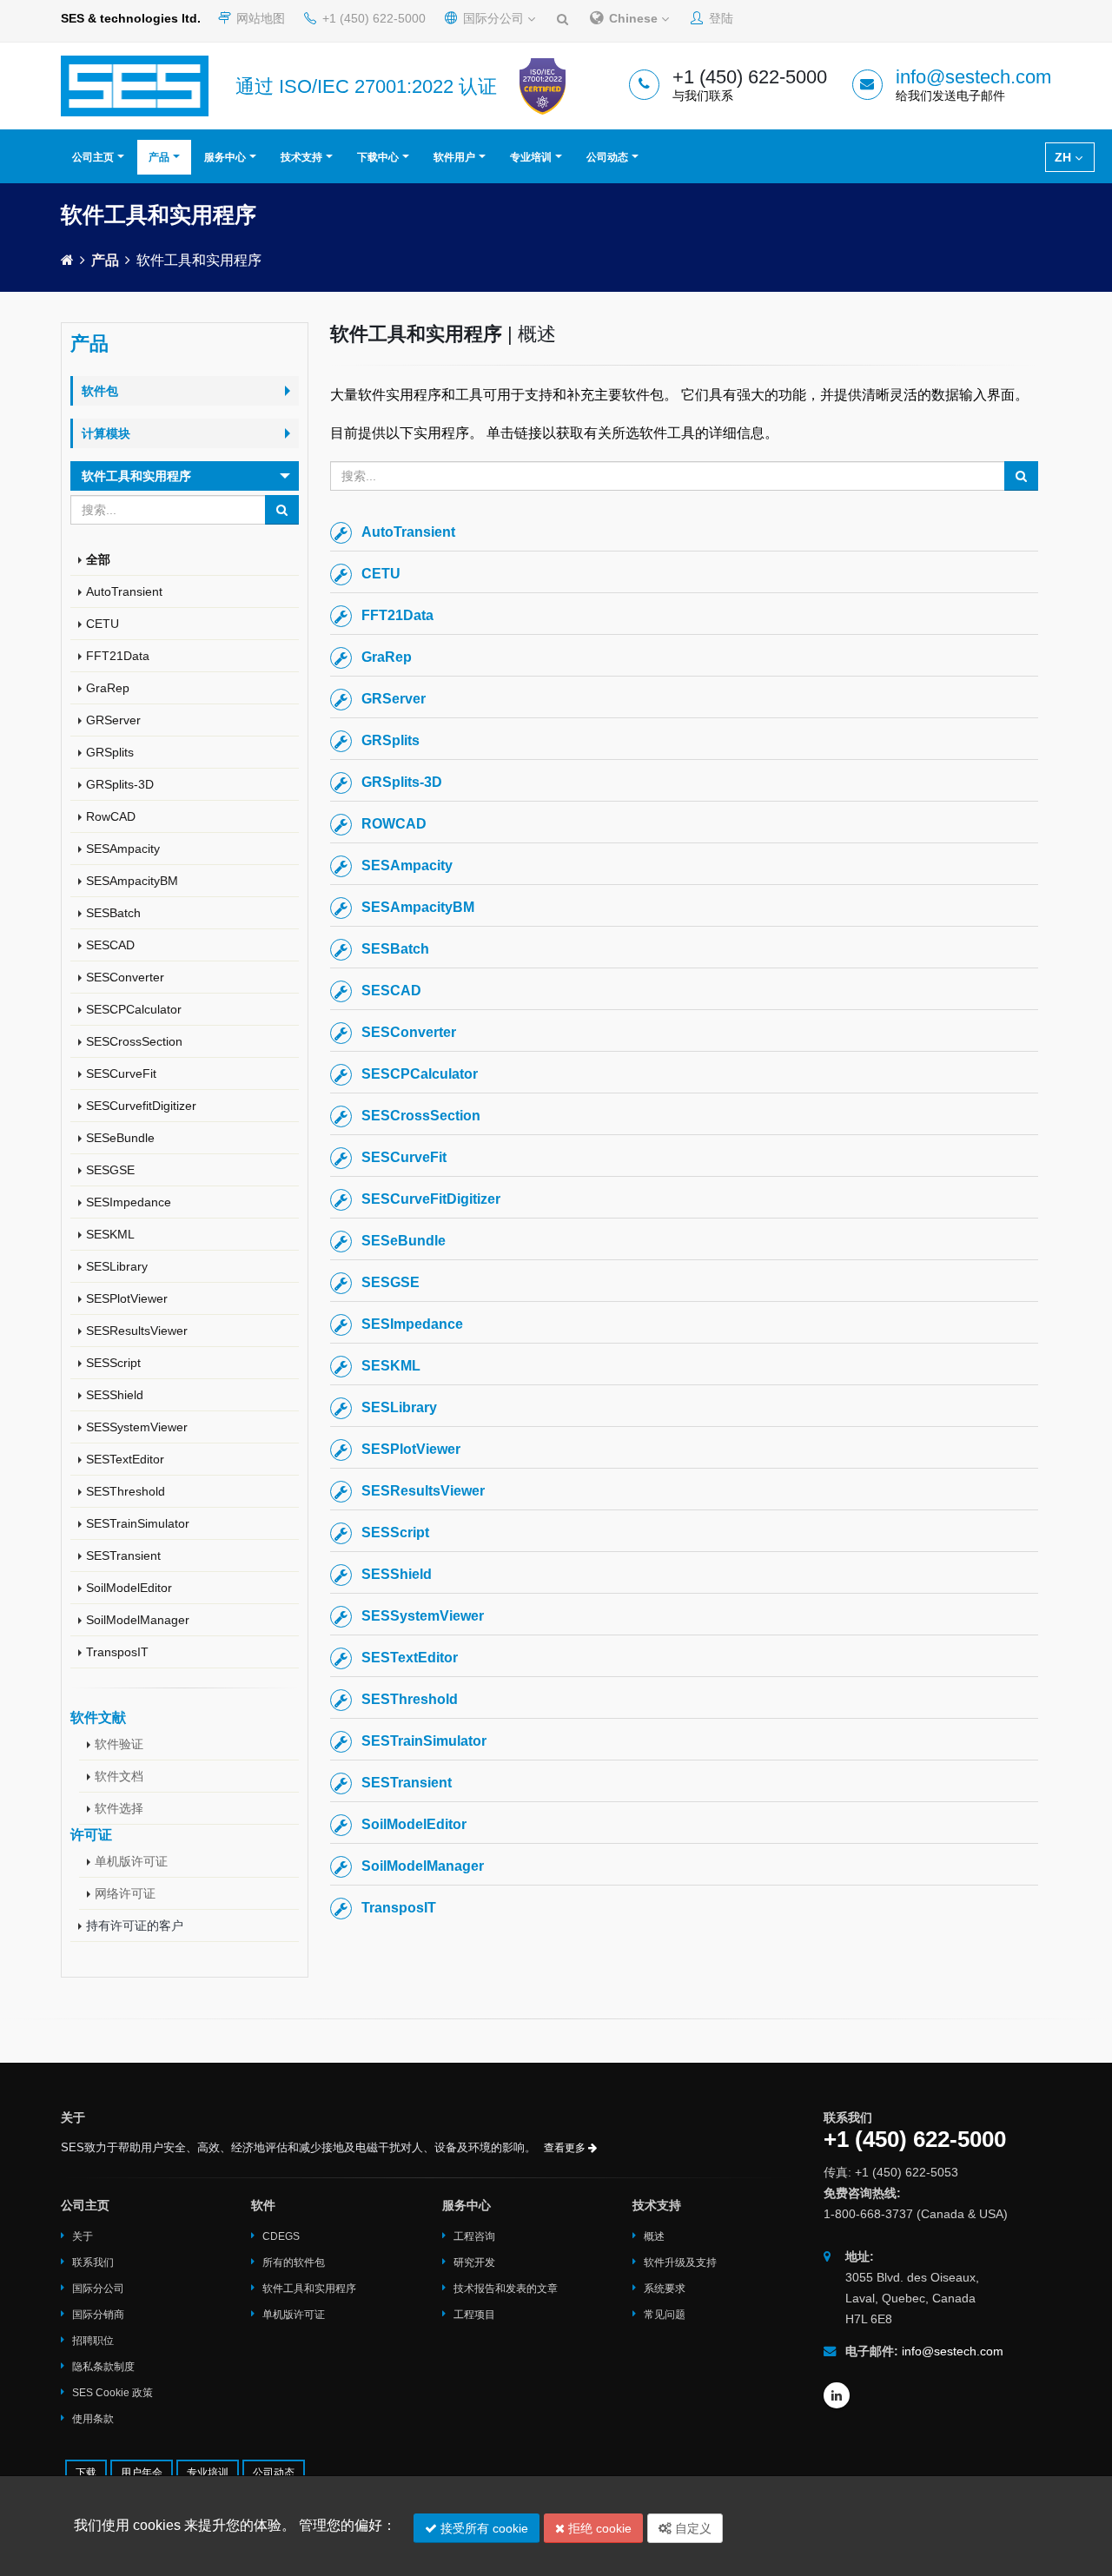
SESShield (115, 1395)
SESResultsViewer (137, 1331)
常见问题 (665, 2315)
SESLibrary (117, 1266)
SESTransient (123, 1556)
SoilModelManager (138, 1620)
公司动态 (607, 157)
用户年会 (142, 2473)
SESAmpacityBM (132, 881)
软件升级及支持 (680, 2262)
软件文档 (119, 1776)
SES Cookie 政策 (113, 2393)
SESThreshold (126, 1491)
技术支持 (301, 157)
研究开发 (474, 2262)
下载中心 (378, 157)
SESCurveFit (121, 1073)
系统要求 (665, 2289)
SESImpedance (129, 1202)
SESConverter (125, 977)
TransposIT (117, 1652)
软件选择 (119, 1808)
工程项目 (474, 2315)
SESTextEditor (125, 1459)
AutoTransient (124, 591)
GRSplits (110, 752)
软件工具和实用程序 (309, 2289)
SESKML (110, 1234)
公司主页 (93, 157)
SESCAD (110, 945)
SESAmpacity (123, 849)
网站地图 (259, 18)
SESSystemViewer (137, 1427)
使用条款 (93, 2419)
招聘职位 (93, 2341)
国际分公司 (493, 18)
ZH (1065, 157)
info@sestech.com (973, 77)
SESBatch (113, 913)
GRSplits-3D (120, 784)
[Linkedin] (837, 2395)
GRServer (113, 720)
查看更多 (566, 2148)
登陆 (719, 18)
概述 (654, 2236)
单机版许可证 (131, 1861)
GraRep (108, 688)
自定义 (692, 2528)
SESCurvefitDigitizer (141, 1106)
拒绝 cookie (598, 2528)
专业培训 (531, 157)
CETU (103, 624)
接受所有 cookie (483, 2528)
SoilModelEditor (129, 1588)
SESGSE (110, 1170)
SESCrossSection (134, 1041)
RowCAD (111, 816)
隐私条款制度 (103, 2367)
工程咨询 (474, 2236)
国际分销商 (98, 2315)
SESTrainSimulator (138, 1523)
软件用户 (454, 157)
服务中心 (225, 157)
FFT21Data (118, 656)
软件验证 (119, 1744)
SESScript (113, 1363)
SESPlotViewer (127, 1298)
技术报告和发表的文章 (506, 2289)
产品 (159, 157)
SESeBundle (120, 1138)
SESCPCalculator (134, 1009)
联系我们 (93, 2262)
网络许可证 (125, 1893)
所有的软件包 (294, 2262)
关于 (83, 2236)
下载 (86, 2473)
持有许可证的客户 (135, 1925)
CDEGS (281, 2236)
